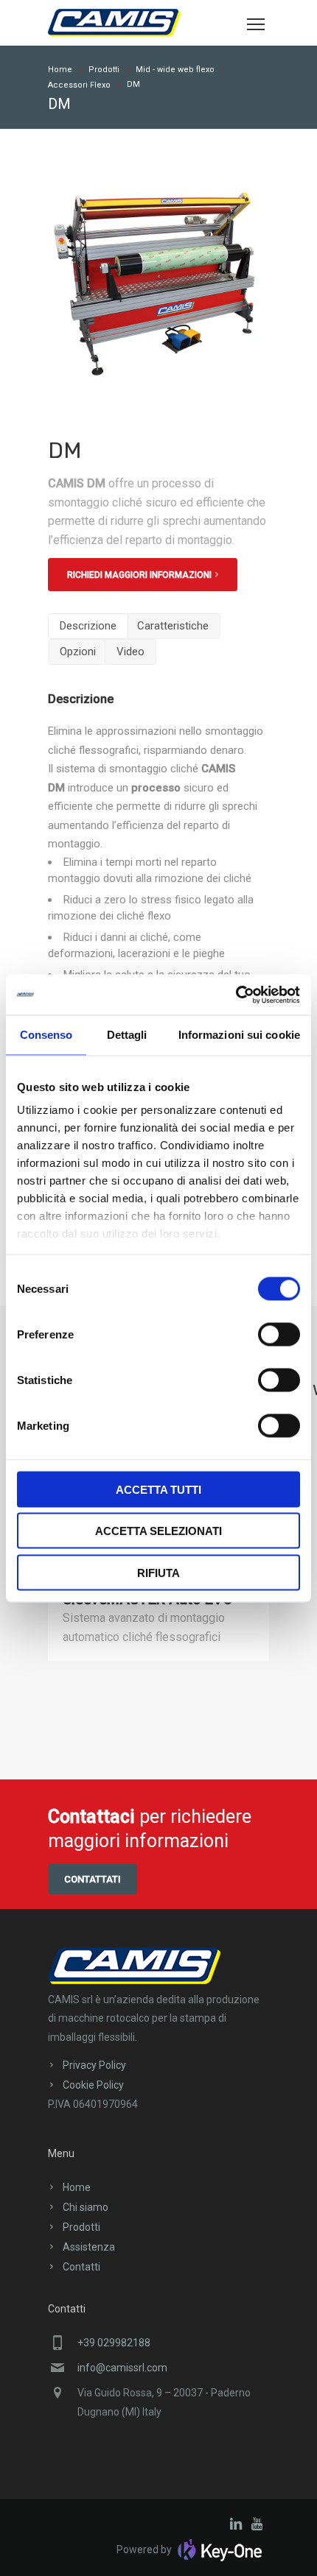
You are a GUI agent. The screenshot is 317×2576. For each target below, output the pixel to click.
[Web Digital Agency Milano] (218, 2549)
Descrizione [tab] (88, 626)
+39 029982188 (114, 2343)
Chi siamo (86, 2207)
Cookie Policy (93, 2085)
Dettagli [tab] (127, 1035)
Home (77, 2187)
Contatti (81, 2267)
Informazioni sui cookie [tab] (239, 1035)
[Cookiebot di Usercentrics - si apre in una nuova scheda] (236, 995)
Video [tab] (130, 652)
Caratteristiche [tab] (173, 626)
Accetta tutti (158, 1489)
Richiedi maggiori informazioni (139, 575)
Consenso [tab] (46, 1035)
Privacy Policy (94, 2065)
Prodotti (81, 2227)
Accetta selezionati (158, 1531)
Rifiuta (158, 1572)
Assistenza (89, 2247)
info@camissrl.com (122, 2368)
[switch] (279, 1334)
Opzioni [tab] (78, 652)
